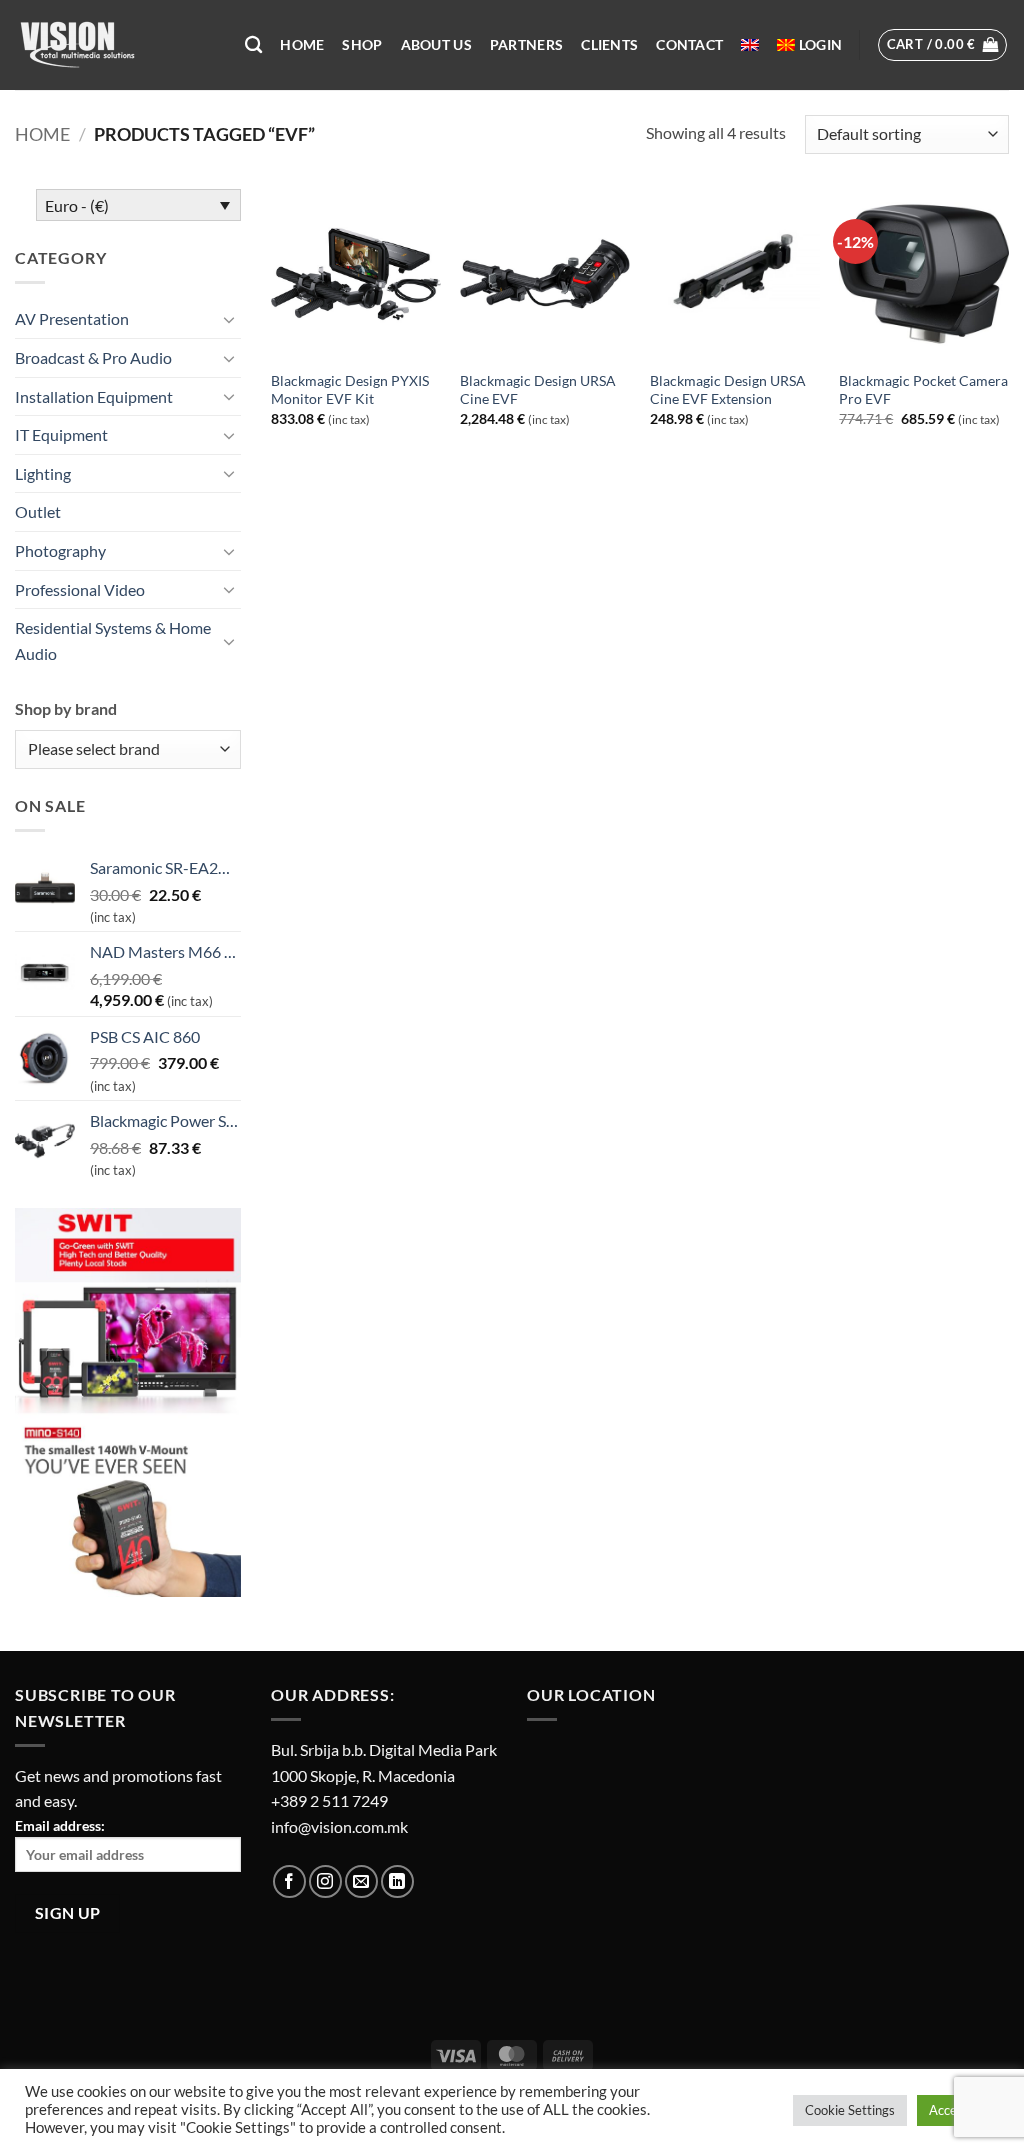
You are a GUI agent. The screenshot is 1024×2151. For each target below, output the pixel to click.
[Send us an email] (361, 1881)
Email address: (60, 1825)
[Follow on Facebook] (289, 1881)
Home (302, 44)
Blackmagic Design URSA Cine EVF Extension (728, 390)
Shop (362, 44)
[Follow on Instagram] (325, 1881)
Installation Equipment (94, 396)
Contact (689, 44)
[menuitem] (750, 45)
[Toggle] (229, 319)
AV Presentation (72, 318)
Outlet (38, 511)
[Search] (253, 45)
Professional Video (80, 589)
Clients (609, 44)
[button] (820, 45)
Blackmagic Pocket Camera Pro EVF (923, 390)
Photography (60, 550)
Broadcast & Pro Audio (93, 357)
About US (436, 44)
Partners (526, 44)
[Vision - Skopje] (115, 45)
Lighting (43, 473)
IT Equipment (61, 434)
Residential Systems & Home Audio (113, 640)
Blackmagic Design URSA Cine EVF (538, 390)
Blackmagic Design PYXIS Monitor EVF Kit (350, 390)
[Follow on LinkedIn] (397, 1881)
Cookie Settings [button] (850, 2110)
